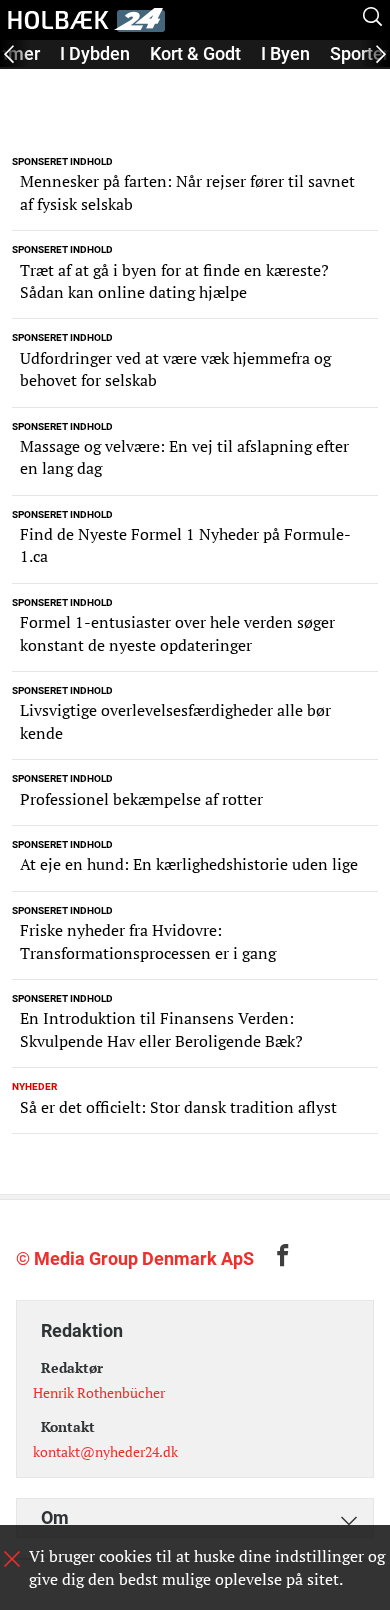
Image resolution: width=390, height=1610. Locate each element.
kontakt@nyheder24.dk (105, 1451)
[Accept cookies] (12, 1559)
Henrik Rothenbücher (99, 1392)
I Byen (285, 53)
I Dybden (95, 53)
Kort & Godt (195, 53)
